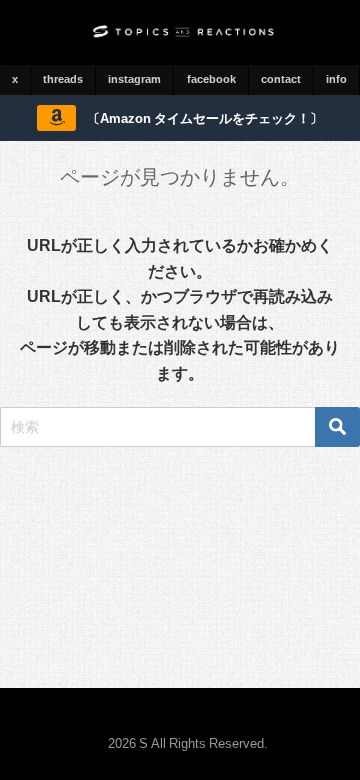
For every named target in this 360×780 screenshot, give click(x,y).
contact (281, 79)
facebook (211, 79)
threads (63, 79)
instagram (134, 79)
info (336, 79)
